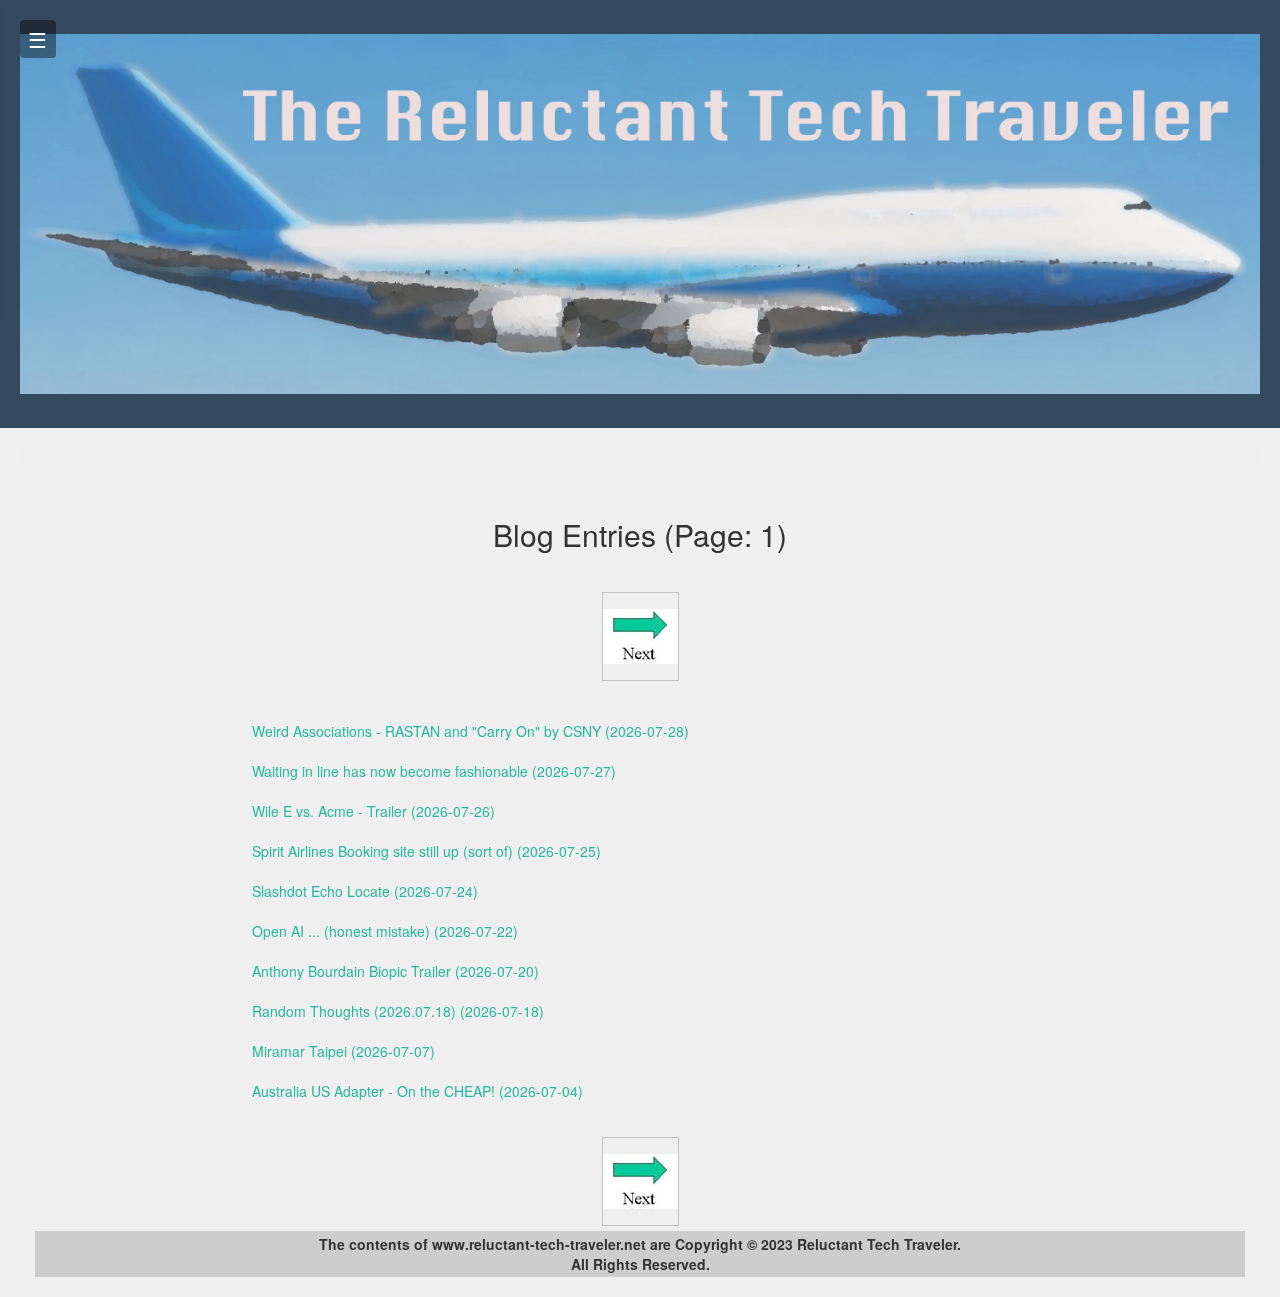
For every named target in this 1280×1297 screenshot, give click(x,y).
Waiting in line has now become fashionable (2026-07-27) (434, 771)
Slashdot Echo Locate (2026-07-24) (365, 891)
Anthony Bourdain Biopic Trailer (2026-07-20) (395, 971)
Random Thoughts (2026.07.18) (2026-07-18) (398, 1011)
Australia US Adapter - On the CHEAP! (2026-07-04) (417, 1091)
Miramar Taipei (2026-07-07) (343, 1051)
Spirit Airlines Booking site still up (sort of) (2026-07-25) (426, 851)
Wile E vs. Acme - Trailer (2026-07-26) (373, 811)
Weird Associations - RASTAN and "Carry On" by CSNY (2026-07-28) (470, 731)
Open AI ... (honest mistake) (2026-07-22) (385, 931)
